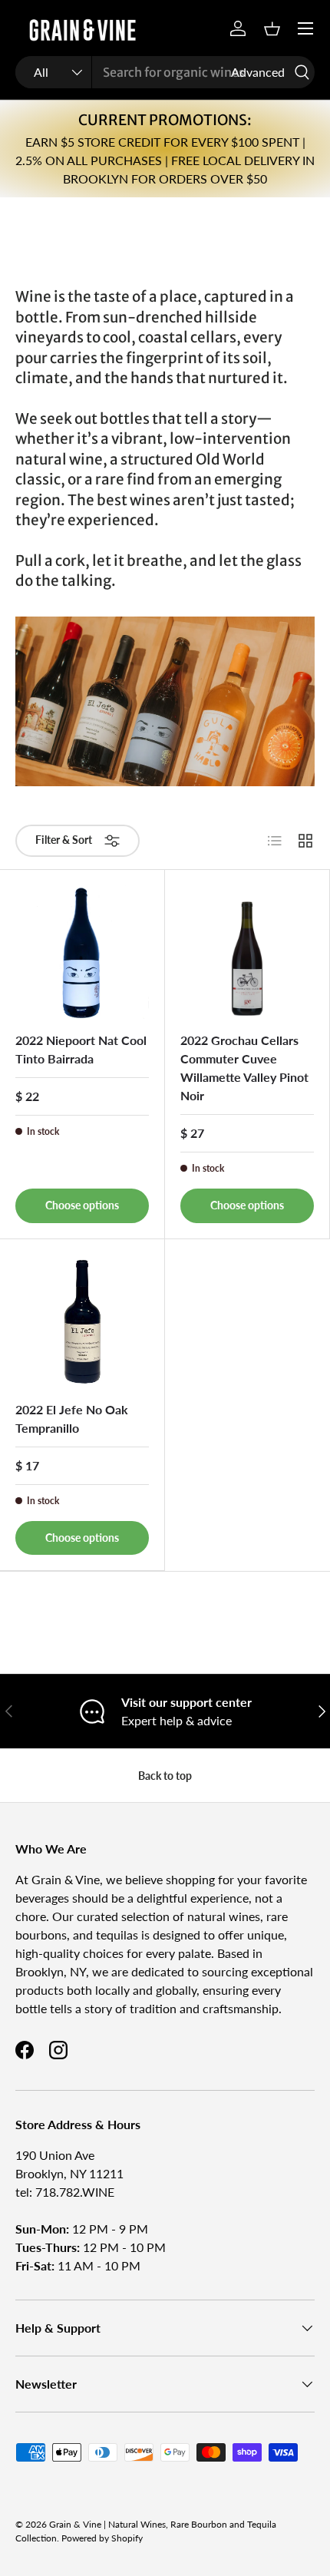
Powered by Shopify (102, 2538)
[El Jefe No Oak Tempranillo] (82, 1321)
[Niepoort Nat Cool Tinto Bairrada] (82, 952)
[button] (272, 28)
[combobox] (165, 72)
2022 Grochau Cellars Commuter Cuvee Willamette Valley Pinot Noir (244, 1068)
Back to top (165, 1776)
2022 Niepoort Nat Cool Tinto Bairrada (81, 1049)
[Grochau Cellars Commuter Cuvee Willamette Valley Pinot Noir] (247, 952)
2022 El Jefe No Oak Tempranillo (72, 1419)
